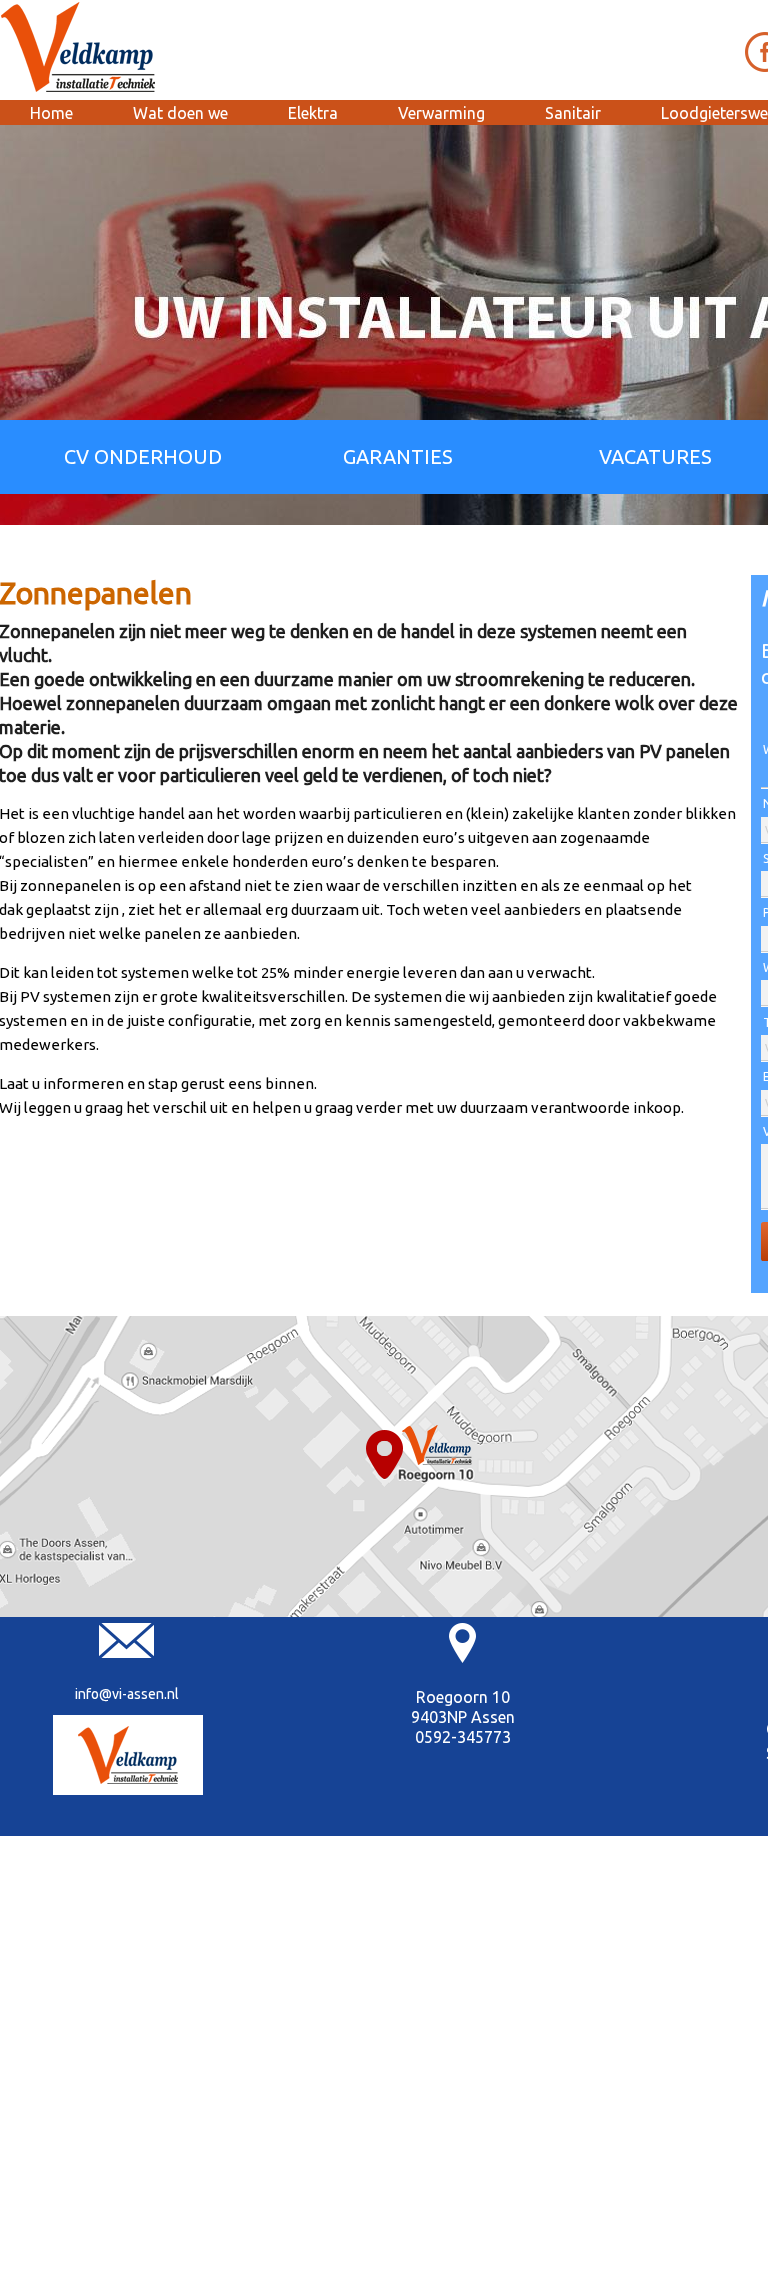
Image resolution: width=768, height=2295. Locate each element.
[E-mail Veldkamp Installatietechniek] (126, 1653)
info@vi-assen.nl (127, 1694)
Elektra (313, 113)
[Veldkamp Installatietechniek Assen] (79, 47)
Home (51, 113)
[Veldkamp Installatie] (128, 1755)
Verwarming (441, 113)
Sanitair (573, 113)
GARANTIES (398, 456)
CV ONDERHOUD (143, 456)
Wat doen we (180, 113)
